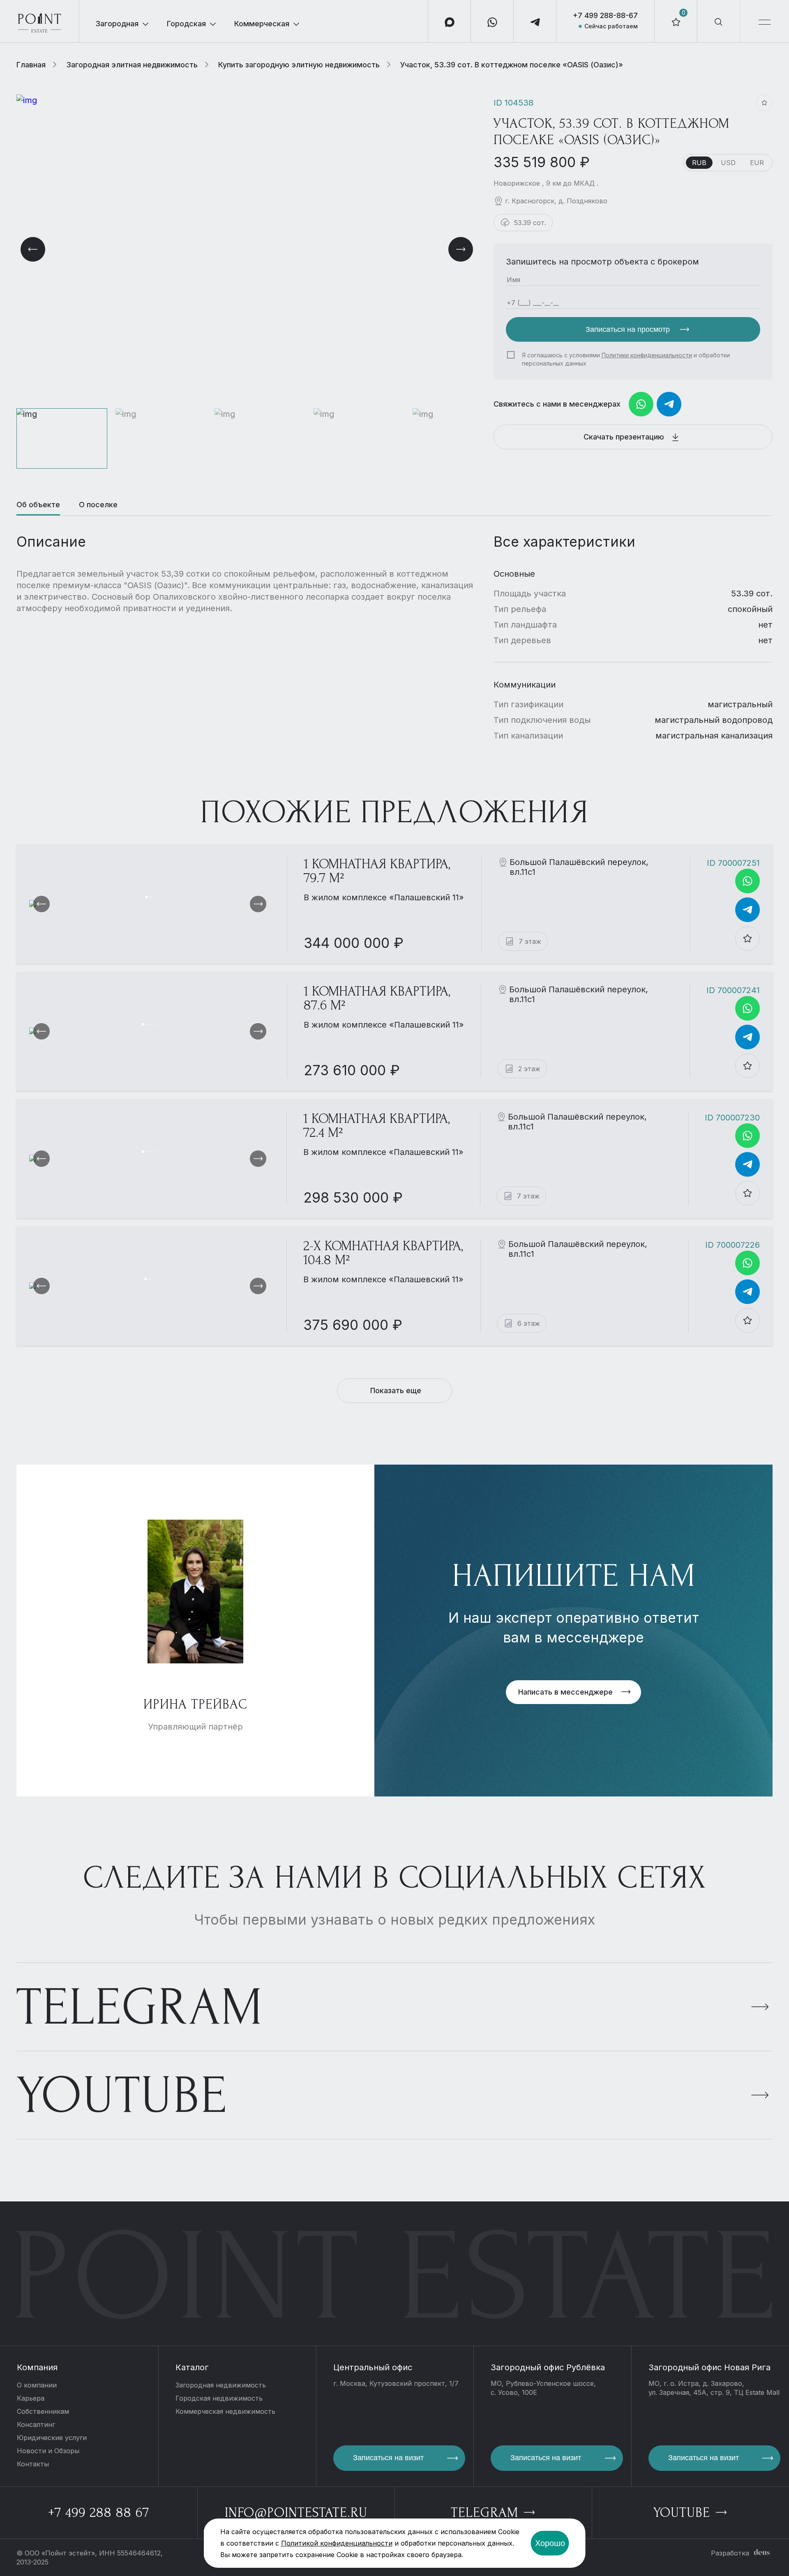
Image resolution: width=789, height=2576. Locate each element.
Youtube (122, 2096)
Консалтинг (36, 2424)
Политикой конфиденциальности (337, 2543)
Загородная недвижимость (221, 2385)
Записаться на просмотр (629, 329)
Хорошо (550, 2543)
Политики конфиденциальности (647, 355)
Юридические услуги (52, 2438)
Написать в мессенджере (565, 1692)
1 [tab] (147, 897)
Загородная (117, 24)
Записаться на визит (388, 2458)
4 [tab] (152, 1024)
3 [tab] (153, 897)
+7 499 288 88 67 (99, 2513)
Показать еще (396, 1390)
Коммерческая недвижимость (225, 2411)
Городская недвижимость (219, 2398)
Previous (33, 249)
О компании (37, 2385)
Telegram (140, 2007)
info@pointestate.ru (296, 2513)
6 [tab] (157, 1024)
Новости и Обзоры (48, 2451)
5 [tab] (155, 1024)
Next (461, 249)
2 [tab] (150, 897)
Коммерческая (262, 24)
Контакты (33, 2464)
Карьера (31, 2398)
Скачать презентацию (625, 437)
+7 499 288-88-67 (605, 15)
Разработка (730, 2553)
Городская (186, 24)
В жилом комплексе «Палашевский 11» (384, 897)
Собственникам (43, 2411)
